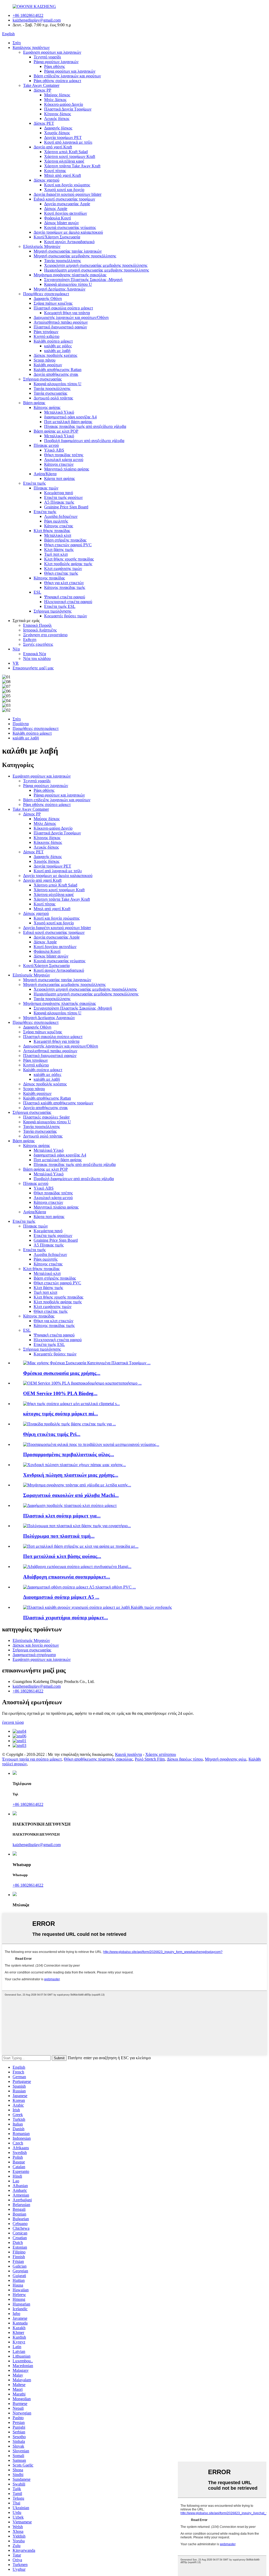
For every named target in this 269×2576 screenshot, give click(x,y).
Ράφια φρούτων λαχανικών (56, 62)
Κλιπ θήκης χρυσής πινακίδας (69, 559)
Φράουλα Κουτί (58, 218)
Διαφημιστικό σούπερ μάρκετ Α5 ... (61, 1597)
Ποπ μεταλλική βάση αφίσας (68, 422)
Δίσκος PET (44, 123)
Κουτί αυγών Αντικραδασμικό (69, 242)
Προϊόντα (21, 724)
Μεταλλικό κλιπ (58, 535)
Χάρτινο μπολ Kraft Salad (66, 152)
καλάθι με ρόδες (58, 346)
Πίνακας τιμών (46, 488)
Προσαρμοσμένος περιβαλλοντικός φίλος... (69, 1454)
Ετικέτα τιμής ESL (60, 606)
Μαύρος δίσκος (57, 95)
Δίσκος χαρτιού (46, 180)
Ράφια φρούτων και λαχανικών (70, 71)
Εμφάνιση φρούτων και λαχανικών (52, 52)
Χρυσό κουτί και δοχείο (64, 190)
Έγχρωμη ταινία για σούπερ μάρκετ (32, 1759)
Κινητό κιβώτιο (46, 336)
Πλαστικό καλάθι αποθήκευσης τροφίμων (58, 1103)
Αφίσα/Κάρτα (45, 474)
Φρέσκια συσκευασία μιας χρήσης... (62, 1373)
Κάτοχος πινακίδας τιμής (65, 587)
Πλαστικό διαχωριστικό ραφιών (60, 327)
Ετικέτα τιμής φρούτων (63, 497)
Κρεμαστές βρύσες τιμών (66, 616)
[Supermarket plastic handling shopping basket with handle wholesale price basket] (97, 1607)
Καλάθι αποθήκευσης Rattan (58, 370)
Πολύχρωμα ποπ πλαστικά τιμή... (59, 1536)
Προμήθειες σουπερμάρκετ (46, 294)
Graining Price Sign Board (66, 507)
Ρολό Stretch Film (150, 1759)
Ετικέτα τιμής (34, 483)
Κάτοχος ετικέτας (59, 526)
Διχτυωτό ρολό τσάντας (53, 398)
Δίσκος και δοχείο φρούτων (36, 1645)
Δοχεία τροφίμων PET (63, 137)
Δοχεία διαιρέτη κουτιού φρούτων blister (68, 194)
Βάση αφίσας (34, 403)
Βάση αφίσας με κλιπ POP (56, 431)
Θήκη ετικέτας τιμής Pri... (52, 1434)
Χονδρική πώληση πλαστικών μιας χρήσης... (71, 1475)
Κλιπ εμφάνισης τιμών (63, 568)
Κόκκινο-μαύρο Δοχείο (64, 104)
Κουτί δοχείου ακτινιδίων (66, 213)
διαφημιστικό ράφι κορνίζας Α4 (70, 417)
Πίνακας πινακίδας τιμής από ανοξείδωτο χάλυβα (85, 426)
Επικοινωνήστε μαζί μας (33, 668)
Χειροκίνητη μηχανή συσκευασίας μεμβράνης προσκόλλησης (96, 265)
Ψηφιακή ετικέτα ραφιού (65, 597)
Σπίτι (17, 43)
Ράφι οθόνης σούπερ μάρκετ (57, 81)
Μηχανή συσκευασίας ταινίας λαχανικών (68, 251)
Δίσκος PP (42, 90)
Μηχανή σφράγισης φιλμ (226, 1759)
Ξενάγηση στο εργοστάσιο (45, 635)
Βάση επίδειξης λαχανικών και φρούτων (67, 76)
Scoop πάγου (45, 360)
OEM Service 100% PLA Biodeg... (60, 1393)
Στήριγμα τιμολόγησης (53, 611)
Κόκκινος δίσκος (48, 842)
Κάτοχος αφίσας (47, 407)
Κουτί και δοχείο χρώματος (67, 185)
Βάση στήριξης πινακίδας (65, 540)
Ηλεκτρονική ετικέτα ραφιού (68, 602)
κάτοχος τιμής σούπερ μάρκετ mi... (61, 1414)
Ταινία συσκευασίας (50, 393)
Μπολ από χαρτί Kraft (63, 175)
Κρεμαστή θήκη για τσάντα (67, 313)
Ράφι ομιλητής (56, 521)
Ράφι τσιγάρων (46, 332)
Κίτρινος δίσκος (58, 114)
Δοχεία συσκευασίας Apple (67, 204)
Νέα (16, 649)
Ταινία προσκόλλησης (63, 261)
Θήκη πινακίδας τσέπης (64, 455)
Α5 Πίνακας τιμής (59, 502)
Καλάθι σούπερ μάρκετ (53, 341)
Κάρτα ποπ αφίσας (60, 478)
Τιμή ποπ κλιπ (56, 554)
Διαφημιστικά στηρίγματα (34, 1655)
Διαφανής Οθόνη (48, 299)
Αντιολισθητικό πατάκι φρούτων (61, 322)
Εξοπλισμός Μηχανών (42, 246)
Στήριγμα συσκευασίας (42, 379)
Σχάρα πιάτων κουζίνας (53, 303)
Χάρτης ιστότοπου (161, 1754)
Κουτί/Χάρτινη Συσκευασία (57, 237)
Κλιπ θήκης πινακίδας (52, 531)
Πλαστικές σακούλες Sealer (46, 1117)
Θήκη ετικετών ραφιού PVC (68, 545)
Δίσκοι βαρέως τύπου (185, 1759)
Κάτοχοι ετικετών (59, 464)
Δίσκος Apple (56, 209)
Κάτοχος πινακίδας (49, 578)
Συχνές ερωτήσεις (38, 644)
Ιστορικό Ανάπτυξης (40, 630)
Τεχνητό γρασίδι (47, 57)
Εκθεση (30, 640)
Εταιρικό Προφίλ (37, 625)
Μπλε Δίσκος (55, 100)
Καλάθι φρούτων (48, 365)
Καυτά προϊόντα (128, 1754)
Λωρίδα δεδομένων (61, 516)
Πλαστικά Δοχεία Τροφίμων (68, 109)
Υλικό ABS (54, 450)
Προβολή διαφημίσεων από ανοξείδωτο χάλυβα (84, 441)
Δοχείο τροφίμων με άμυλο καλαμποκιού (68, 232)
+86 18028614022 (28, 15)
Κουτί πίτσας (55, 171)
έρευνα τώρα (13, 1722)
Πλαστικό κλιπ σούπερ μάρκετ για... (62, 1516)
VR (16, 663)
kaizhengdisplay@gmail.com (37, 20)
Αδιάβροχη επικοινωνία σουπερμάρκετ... (67, 1577)
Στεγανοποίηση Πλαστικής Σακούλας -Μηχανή (83, 280)
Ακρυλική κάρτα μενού (64, 460)
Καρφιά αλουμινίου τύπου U (68, 284)
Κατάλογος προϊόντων (31, 47)
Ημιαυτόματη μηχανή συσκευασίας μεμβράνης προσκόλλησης (97, 270)
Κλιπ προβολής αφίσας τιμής (68, 564)
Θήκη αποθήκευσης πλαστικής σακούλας (98, 1759)
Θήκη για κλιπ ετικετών (64, 583)
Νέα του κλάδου (37, 658)
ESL (37, 592)
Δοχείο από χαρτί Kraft (53, 147)
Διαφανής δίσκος (58, 128)
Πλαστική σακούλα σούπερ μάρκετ (63, 308)
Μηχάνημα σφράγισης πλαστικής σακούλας (70, 275)
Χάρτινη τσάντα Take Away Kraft (72, 166)
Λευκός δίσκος (57, 119)
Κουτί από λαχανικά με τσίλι (68, 142)
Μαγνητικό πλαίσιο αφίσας (67, 469)
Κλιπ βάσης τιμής (59, 550)
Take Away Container (41, 85)
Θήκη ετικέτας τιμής (61, 573)
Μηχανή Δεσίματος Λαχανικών (60, 289)
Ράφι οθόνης (55, 66)
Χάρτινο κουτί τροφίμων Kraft (70, 156)
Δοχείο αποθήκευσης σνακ (56, 374)
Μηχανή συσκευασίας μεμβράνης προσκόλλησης (75, 256)
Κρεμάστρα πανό (59, 493)
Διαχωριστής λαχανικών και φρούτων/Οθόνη (71, 317)
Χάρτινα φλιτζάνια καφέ (64, 161)
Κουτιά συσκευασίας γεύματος (70, 227)
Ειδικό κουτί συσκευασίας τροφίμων (64, 199)
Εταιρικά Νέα (35, 654)
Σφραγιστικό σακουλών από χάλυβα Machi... (71, 1495)
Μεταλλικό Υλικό (59, 412)
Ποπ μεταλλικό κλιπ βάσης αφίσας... (62, 1556)
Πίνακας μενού (46, 445)
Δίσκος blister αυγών (61, 223)
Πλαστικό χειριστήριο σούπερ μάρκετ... (66, 1618)
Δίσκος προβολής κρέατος (55, 355)
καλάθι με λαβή (57, 351)
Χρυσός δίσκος (57, 133)
